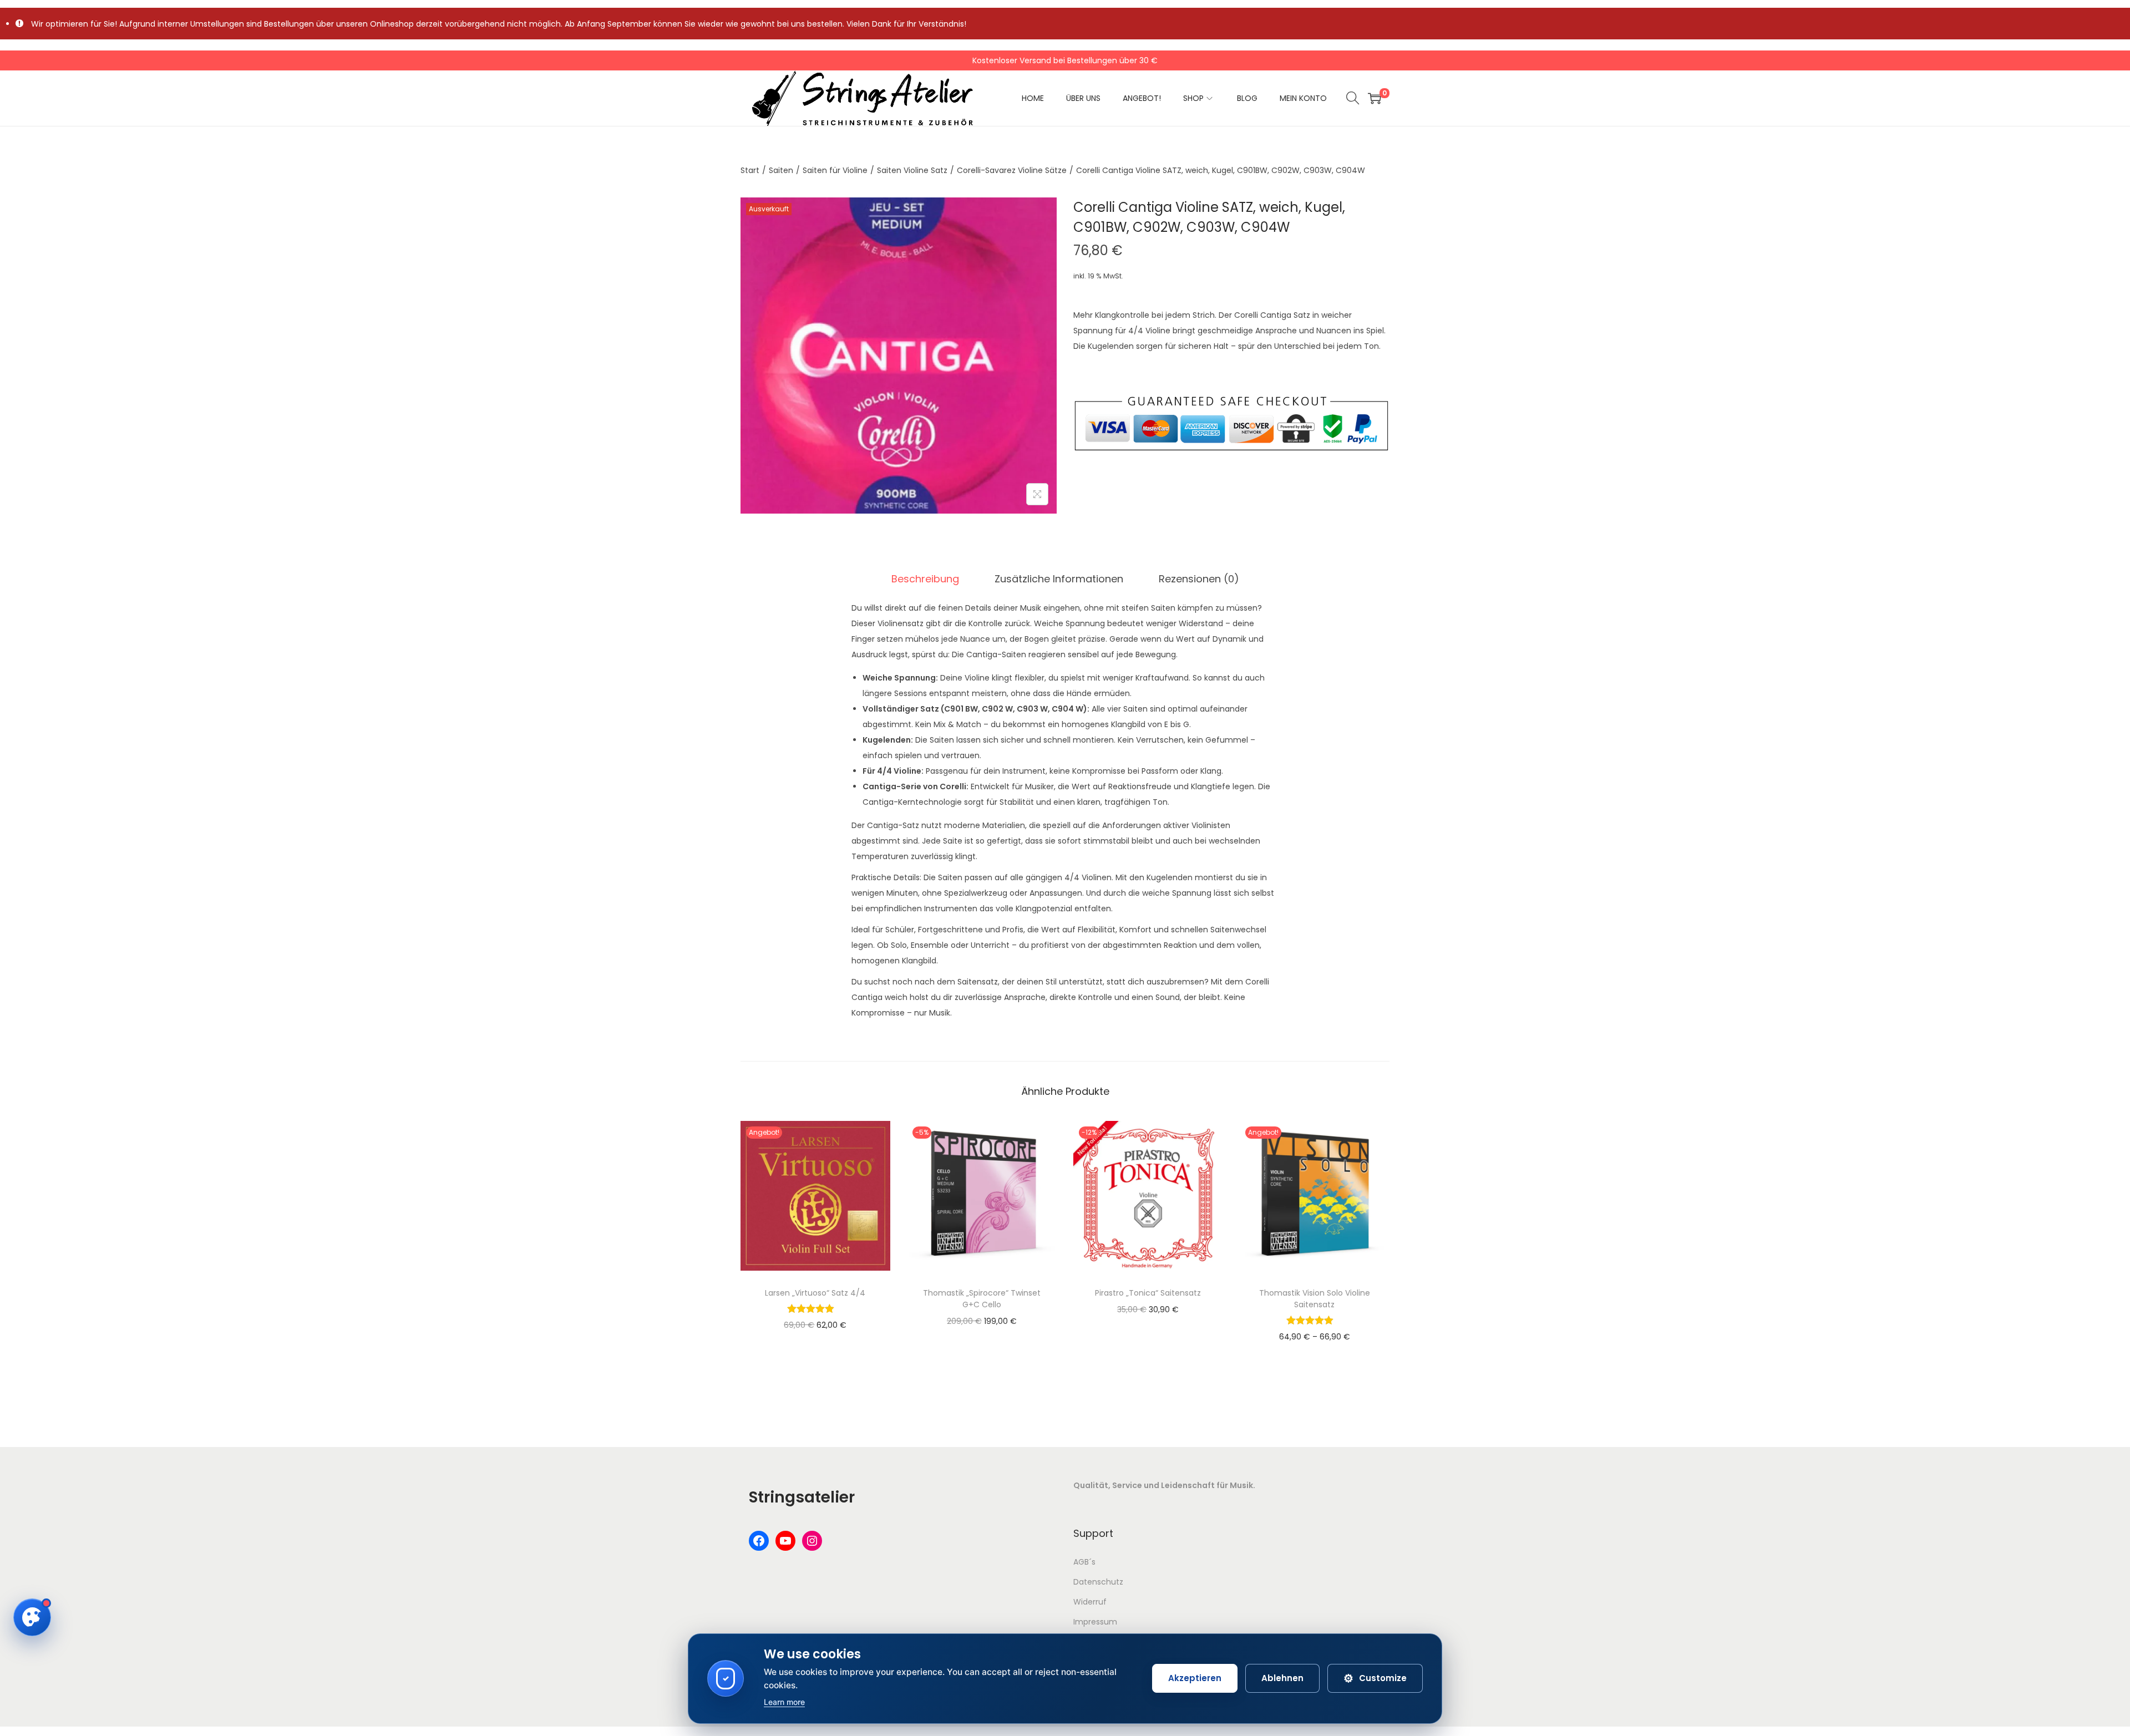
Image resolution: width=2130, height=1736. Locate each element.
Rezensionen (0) (1199, 579)
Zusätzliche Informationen (1059, 579)
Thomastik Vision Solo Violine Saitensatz (1315, 1299)
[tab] (925, 579)
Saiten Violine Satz (912, 170)
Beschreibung (925, 579)
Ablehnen (1282, 1678)
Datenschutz (1098, 1582)
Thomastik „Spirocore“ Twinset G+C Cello (982, 1299)
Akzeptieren (1195, 1678)
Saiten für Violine (835, 170)
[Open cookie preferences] (32, 1617)
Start (750, 170)
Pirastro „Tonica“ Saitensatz (1148, 1293)
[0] (1375, 98)
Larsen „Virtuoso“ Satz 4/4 (815, 1293)
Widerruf (1090, 1602)
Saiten (781, 170)
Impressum (1095, 1622)
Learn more (784, 1702)
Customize (1375, 1678)
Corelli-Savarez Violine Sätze (1012, 170)
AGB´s (1084, 1562)
